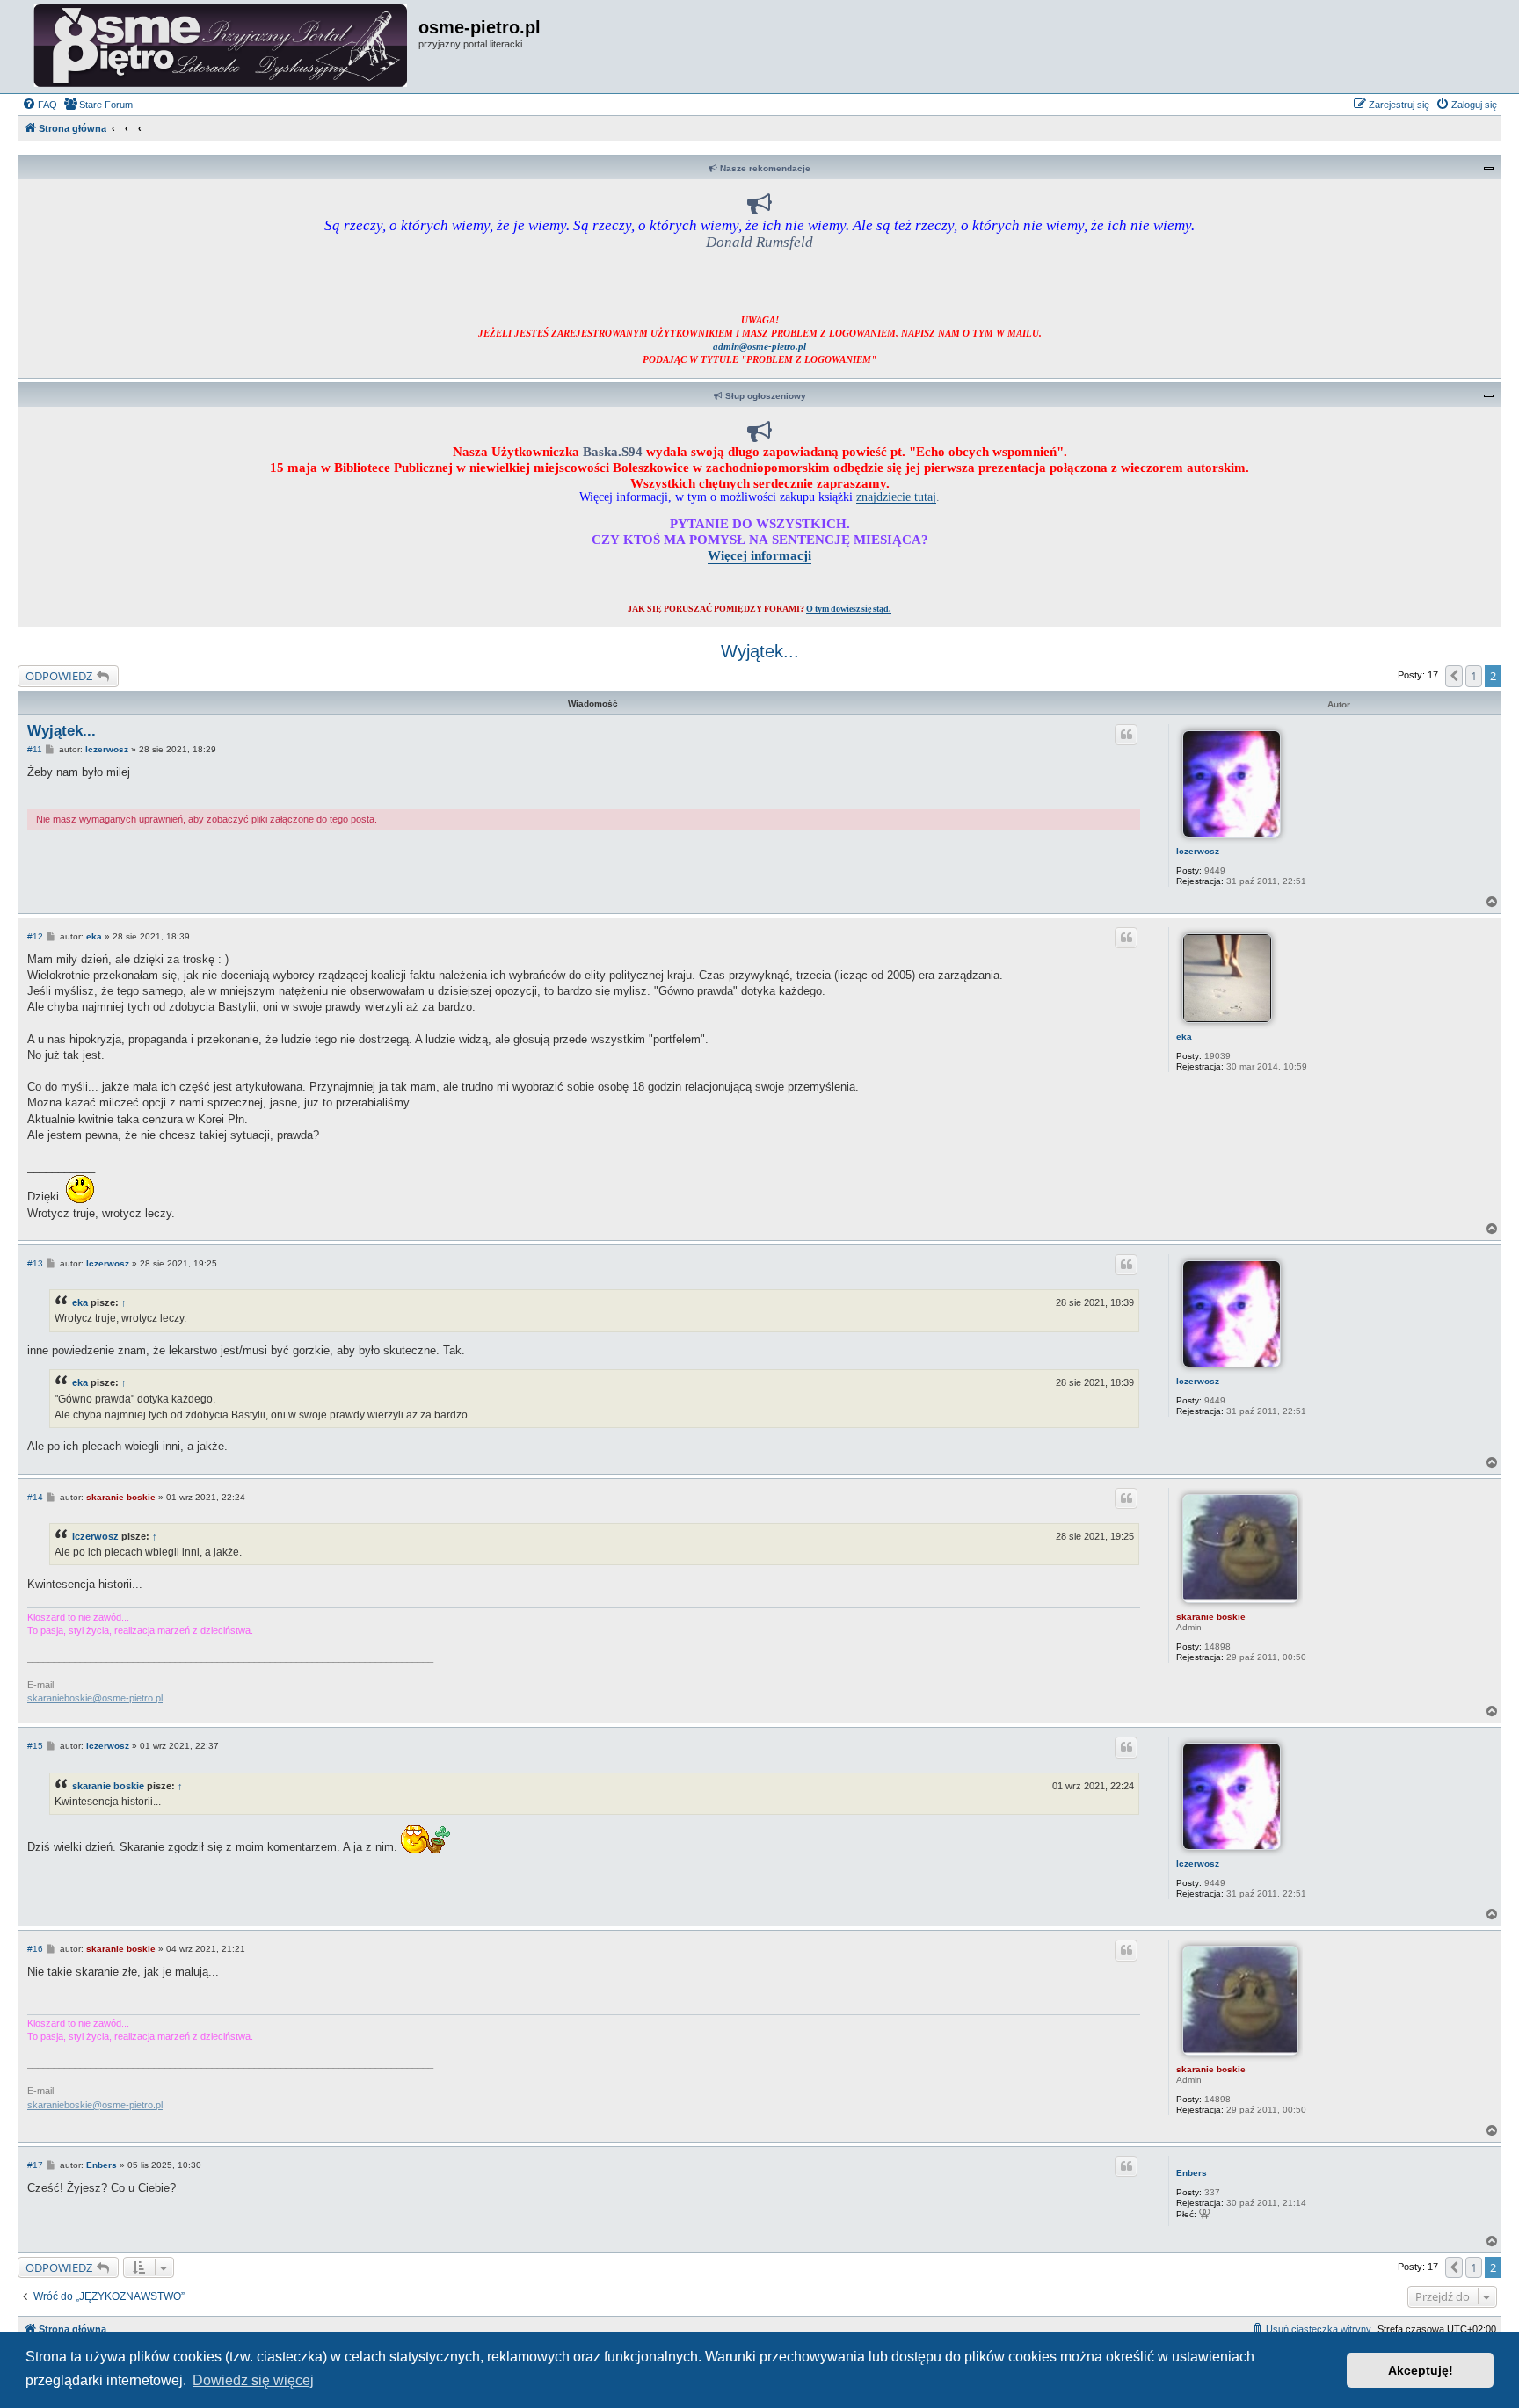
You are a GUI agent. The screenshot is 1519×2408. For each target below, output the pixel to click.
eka (1184, 1037)
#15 (35, 1746)
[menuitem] (40, 105)
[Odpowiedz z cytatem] (1126, 735)
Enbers (1192, 2173)
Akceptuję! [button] (1421, 2370)
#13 (35, 1263)
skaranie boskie (1211, 1617)
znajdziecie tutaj (896, 497)
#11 (35, 749)
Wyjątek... (760, 651)
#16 (35, 1949)
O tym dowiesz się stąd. (849, 609)
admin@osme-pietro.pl (759, 346)
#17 (35, 2165)
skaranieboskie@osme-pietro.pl (95, 1698)
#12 (35, 936)
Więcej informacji (759, 555)
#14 (35, 1497)
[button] (1454, 676)
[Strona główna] (220, 47)
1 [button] (1474, 676)
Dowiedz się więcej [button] (253, 2380)
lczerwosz (1198, 851)
